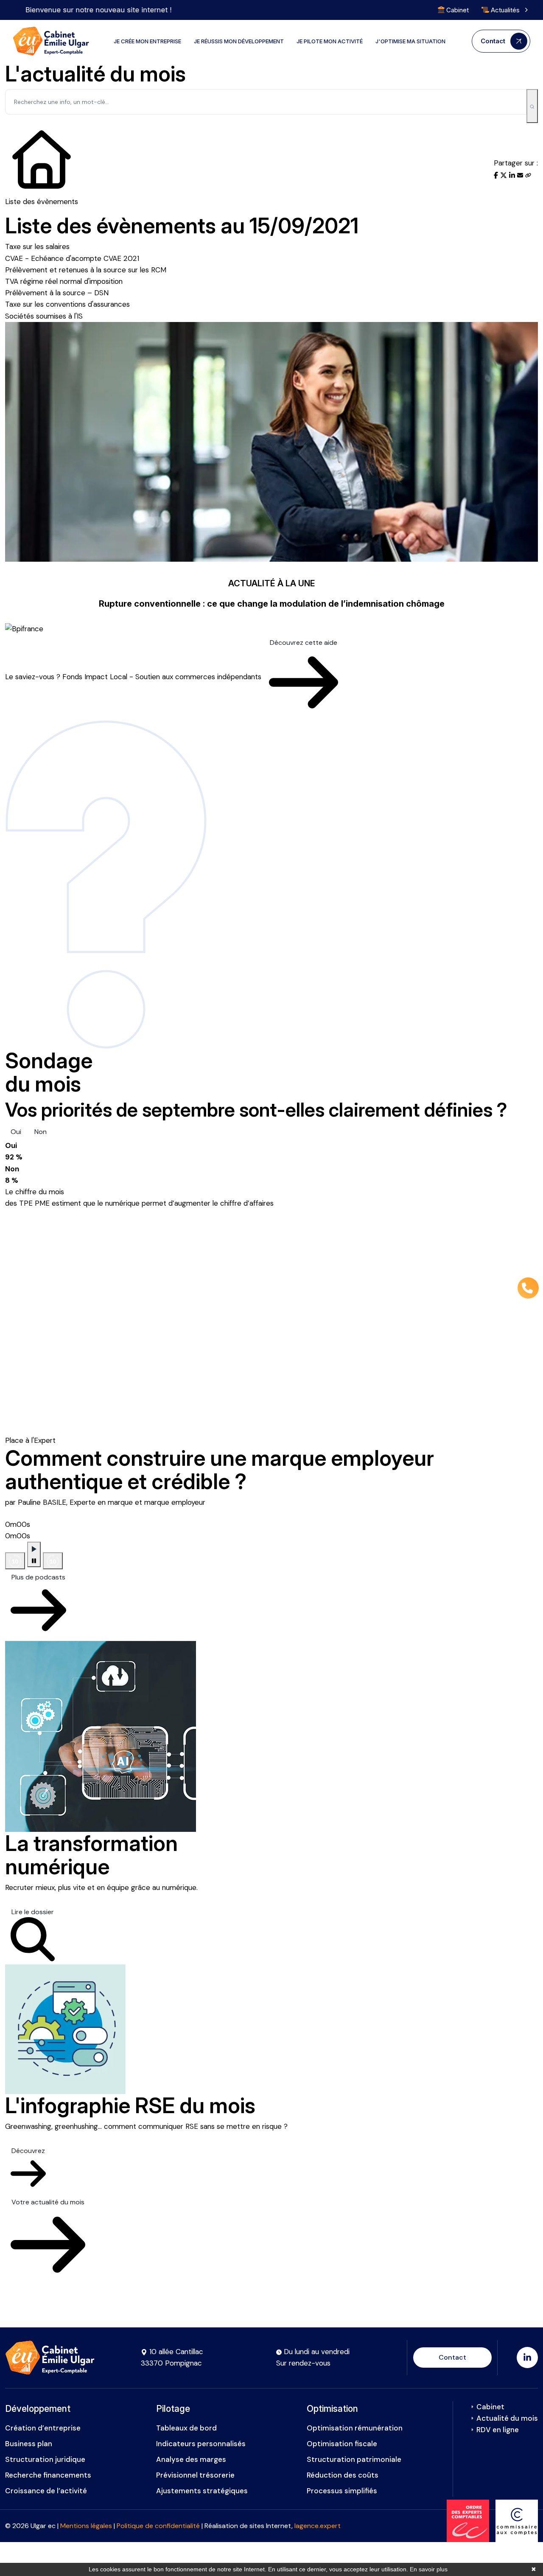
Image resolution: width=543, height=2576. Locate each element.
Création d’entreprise (43, 2428)
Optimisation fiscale (342, 2444)
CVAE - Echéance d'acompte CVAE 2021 (72, 258)
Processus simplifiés (342, 2491)
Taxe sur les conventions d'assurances (67, 304)
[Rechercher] (532, 106)
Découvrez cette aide (304, 643)
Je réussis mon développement (239, 41)
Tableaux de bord (186, 2428)
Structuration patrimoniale (354, 2459)
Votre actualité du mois (48, 2202)
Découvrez (28, 2151)
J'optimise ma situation (410, 41)
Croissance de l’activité (46, 2491)
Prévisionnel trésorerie (195, 2475)
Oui (16, 1132)
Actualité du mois (507, 2418)
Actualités (505, 10)
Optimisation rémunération (355, 2428)
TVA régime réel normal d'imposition (64, 281)
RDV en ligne (498, 2430)
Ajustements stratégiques (202, 2491)
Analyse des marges (191, 2459)
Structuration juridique (45, 2459)
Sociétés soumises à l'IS (44, 316)
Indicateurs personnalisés (201, 2444)
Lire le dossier (33, 1912)
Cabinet (457, 10)
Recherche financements (48, 2475)
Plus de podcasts (38, 1577)
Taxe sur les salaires (37, 246)
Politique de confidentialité (158, 2526)
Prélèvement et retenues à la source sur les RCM (86, 270)
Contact (452, 2357)
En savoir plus (429, 2569)
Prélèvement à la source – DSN (57, 293)
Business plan (29, 2444)
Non (41, 1132)
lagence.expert (318, 2526)
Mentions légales (86, 2526)
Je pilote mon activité (330, 41)
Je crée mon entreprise (147, 41)
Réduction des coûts (343, 2475)
